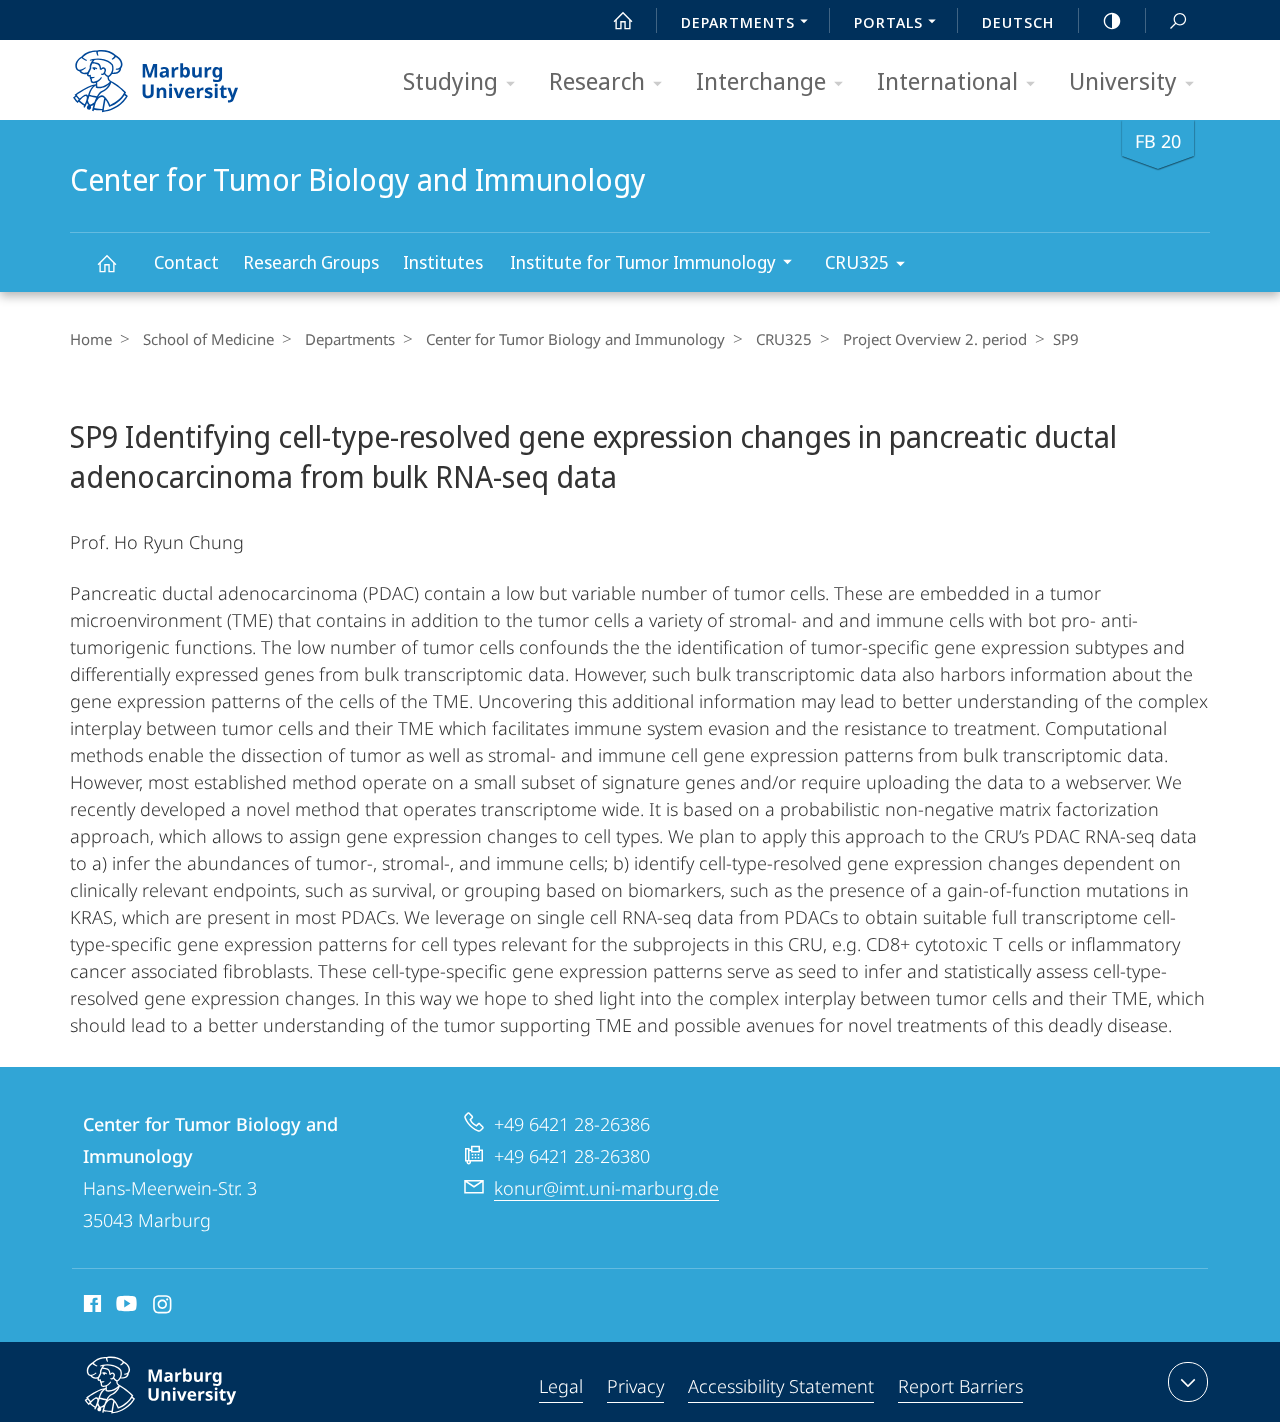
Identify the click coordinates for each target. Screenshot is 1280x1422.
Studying (450, 80)
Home (91, 339)
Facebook (90, 1307)
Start (623, 20)
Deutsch (1018, 22)
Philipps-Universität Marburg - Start (195, 74)
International (947, 80)
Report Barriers (960, 1386)
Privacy (635, 1386)
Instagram (163, 1307)
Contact (186, 262)
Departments (350, 339)
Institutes (443, 262)
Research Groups (311, 262)
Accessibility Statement (781, 1386)
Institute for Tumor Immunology (643, 262)
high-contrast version (1112, 20)
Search (1178, 20)
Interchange (761, 80)
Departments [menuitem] (738, 22)
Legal (561, 1386)
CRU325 (857, 262)
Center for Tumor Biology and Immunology (106, 262)
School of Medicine (208, 339)
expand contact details (1188, 1382)
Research (597, 80)
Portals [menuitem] (888, 22)
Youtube (124, 1307)
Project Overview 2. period (935, 339)
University (1123, 80)
